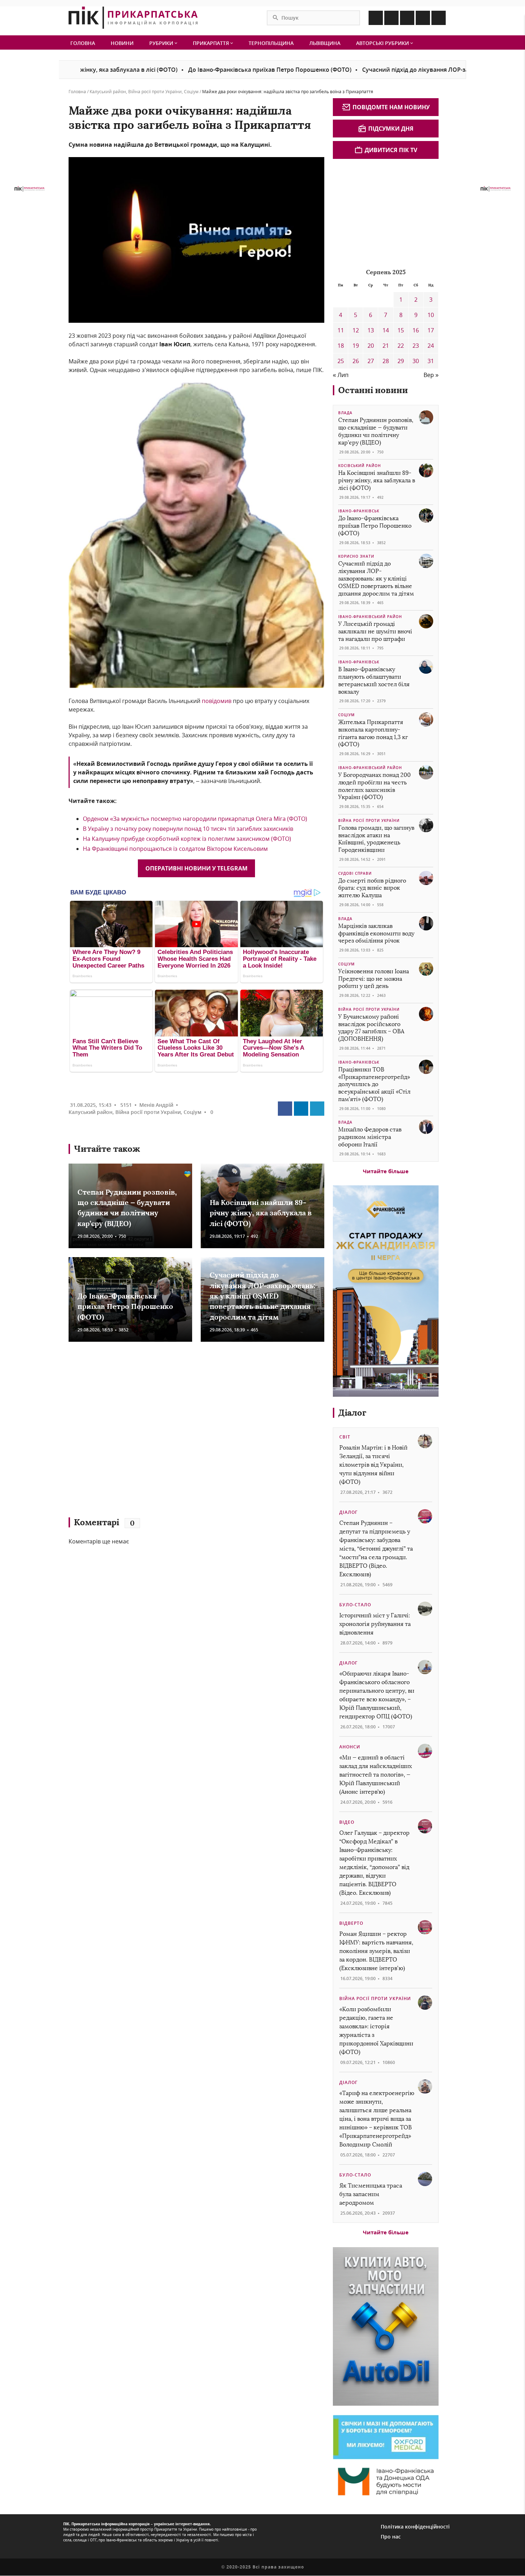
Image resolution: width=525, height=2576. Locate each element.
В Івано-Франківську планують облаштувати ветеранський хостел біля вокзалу (374, 680)
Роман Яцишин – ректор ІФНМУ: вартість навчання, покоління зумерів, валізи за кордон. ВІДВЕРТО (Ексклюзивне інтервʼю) (376, 1951)
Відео (347, 1822)
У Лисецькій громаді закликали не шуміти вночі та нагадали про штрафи (375, 631)
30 (416, 361)
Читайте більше (386, 1171)
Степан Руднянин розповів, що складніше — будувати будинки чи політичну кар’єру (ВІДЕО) (376, 431)
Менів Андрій (156, 1105)
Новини (122, 43)
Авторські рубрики (383, 43)
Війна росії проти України (155, 92)
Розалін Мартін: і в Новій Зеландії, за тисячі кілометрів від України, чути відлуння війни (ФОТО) (373, 1465)
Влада (345, 413)
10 (431, 315)
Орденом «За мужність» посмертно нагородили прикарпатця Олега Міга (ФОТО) (195, 819)
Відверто (351, 1923)
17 (431, 330)
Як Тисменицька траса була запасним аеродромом (371, 2194)
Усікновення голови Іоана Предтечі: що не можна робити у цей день (374, 979)
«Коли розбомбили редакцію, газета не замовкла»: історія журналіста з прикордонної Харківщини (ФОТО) (376, 2031)
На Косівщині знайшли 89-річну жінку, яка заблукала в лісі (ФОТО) (261, 1213)
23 (416, 346)
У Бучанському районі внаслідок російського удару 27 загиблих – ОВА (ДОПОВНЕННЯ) (371, 1028)
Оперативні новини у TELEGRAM (196, 868)
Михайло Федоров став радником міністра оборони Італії (370, 1137)
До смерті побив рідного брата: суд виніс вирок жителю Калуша (372, 888)
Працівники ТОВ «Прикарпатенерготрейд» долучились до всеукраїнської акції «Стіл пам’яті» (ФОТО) (374, 1084)
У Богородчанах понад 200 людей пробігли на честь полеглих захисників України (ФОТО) (374, 786)
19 (356, 346)
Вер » (431, 375)
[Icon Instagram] (391, 18)
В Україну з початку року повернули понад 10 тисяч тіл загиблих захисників (188, 829)
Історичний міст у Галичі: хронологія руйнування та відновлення (375, 1624)
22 (401, 346)
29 (401, 361)
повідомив (217, 701)
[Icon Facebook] (376, 18)
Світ (345, 1437)
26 (356, 361)
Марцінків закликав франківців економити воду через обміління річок (376, 933)
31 (431, 361)
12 (356, 330)
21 (386, 346)
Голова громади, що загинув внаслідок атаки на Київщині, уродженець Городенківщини (376, 839)
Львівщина (325, 43)
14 (386, 330)
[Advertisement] (172, 1433)
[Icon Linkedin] (407, 18)
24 (431, 346)
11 (341, 330)
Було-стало (355, 1605)
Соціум (191, 92)
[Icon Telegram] (423, 18)
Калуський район (108, 92)
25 (341, 361)
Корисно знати (356, 556)
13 (371, 330)
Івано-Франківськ (359, 511)
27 (371, 361)
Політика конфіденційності (415, 2527)
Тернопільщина (271, 43)
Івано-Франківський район (370, 617)
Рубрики (162, 43)
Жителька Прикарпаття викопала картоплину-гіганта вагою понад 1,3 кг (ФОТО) (373, 733)
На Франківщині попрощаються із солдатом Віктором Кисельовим (175, 849)
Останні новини (373, 390)
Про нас (391, 2537)
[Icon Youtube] (439, 18)
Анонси (350, 1747)
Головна (83, 43)
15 (401, 330)
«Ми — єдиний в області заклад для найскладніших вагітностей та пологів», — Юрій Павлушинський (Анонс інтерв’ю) (376, 1775)
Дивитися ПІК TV (391, 150)
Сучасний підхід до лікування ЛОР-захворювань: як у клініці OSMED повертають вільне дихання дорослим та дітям (262, 1296)
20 (371, 346)
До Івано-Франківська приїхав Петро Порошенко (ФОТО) (198, 70)
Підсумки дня (391, 129)
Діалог (352, 1413)
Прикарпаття (212, 43)
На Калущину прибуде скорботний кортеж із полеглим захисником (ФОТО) (187, 839)
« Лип (341, 375)
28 (386, 361)
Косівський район (360, 466)
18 (341, 346)
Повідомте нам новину (391, 107)
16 (416, 330)
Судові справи (355, 873)
